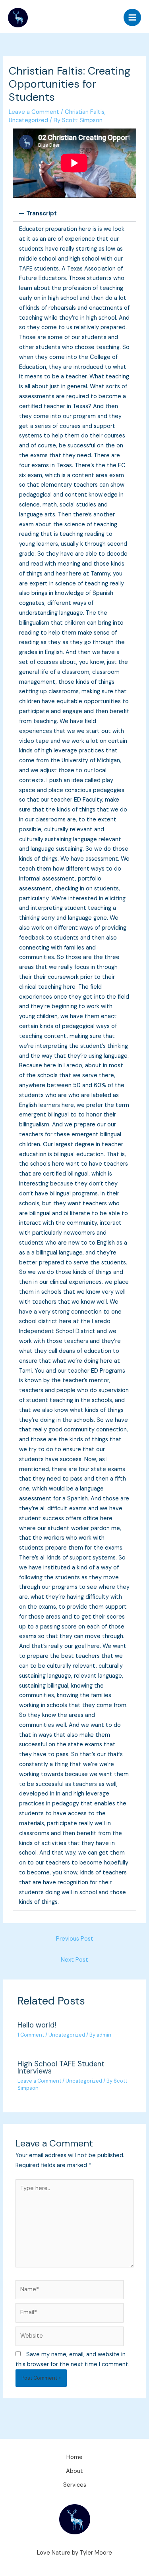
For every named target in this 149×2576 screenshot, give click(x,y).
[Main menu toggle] (132, 17)
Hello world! (37, 2025)
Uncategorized (28, 120)
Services (75, 2485)
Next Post (74, 1960)
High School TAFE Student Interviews (61, 2068)
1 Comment (31, 2035)
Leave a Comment (34, 112)
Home (74, 2457)
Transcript (42, 214)
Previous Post (75, 1939)
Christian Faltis (85, 112)
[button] (74, 214)
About (74, 2471)
